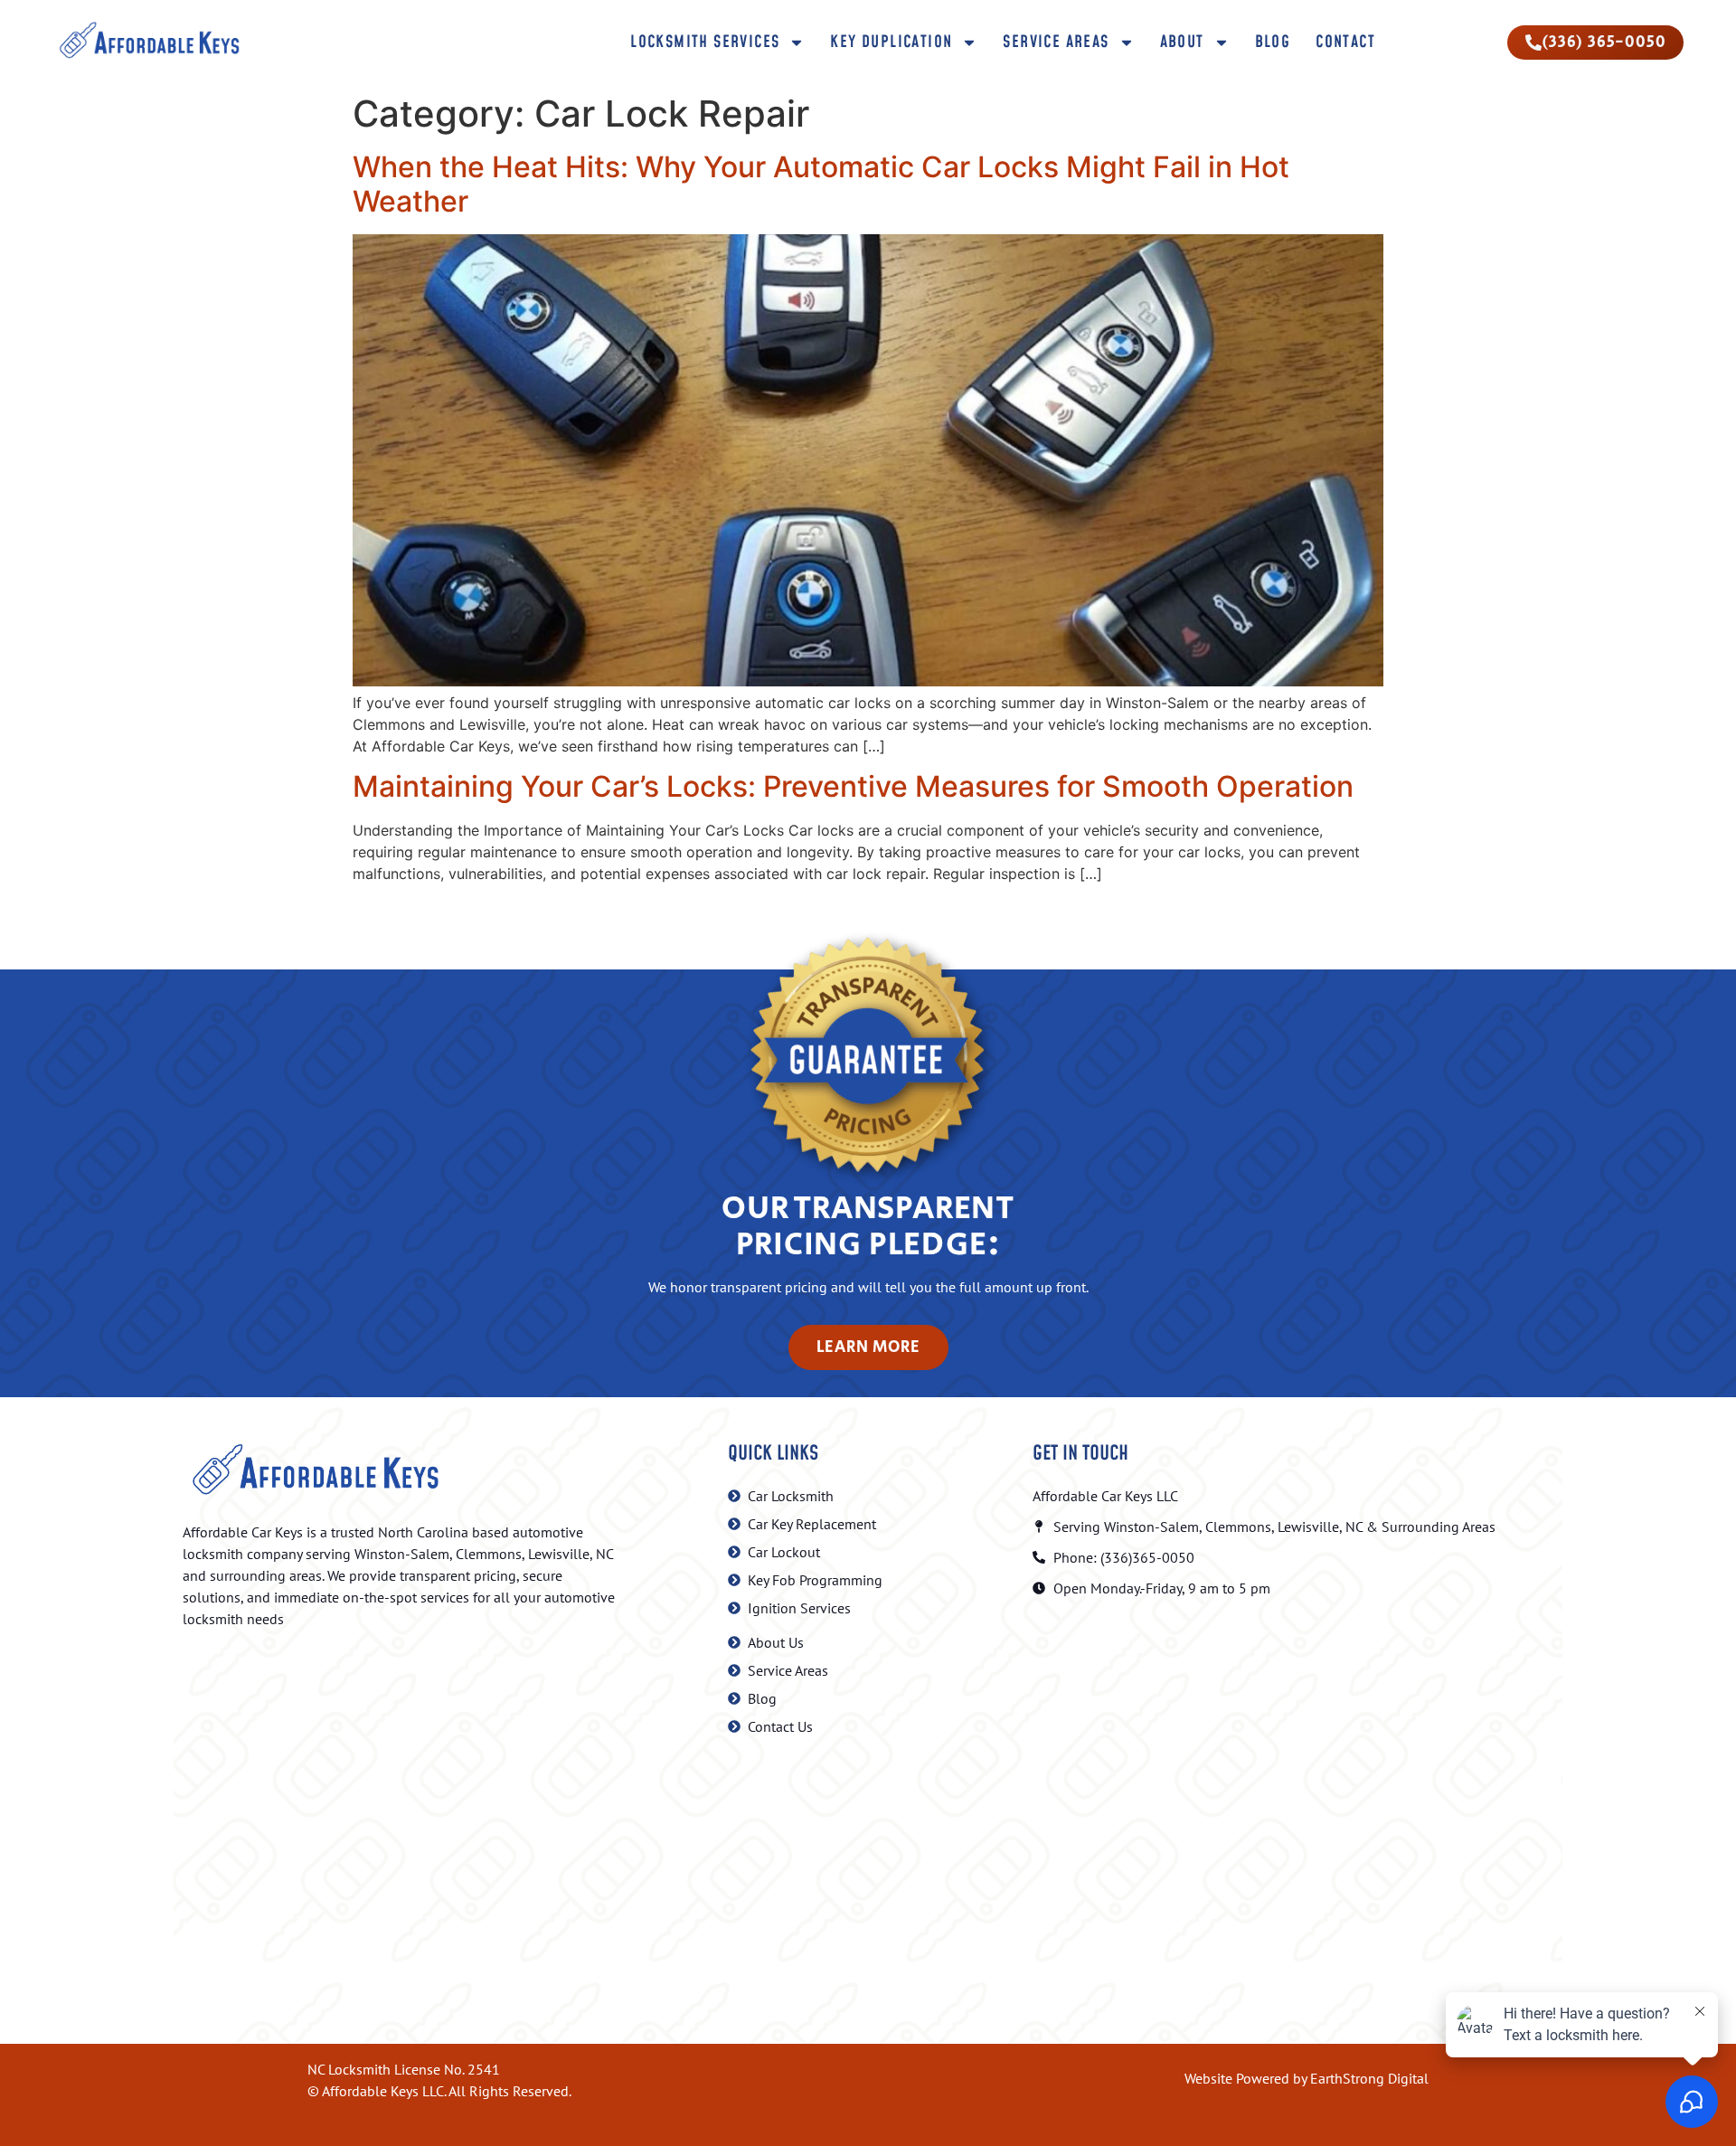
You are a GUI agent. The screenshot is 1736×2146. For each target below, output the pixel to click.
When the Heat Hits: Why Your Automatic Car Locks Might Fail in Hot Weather (821, 184)
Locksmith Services (705, 42)
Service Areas (1056, 42)
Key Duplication (891, 42)
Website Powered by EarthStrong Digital (1307, 2078)
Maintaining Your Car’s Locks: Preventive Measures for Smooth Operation (853, 786)
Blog (1273, 42)
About (1182, 42)
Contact (1345, 42)
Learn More (868, 1347)
